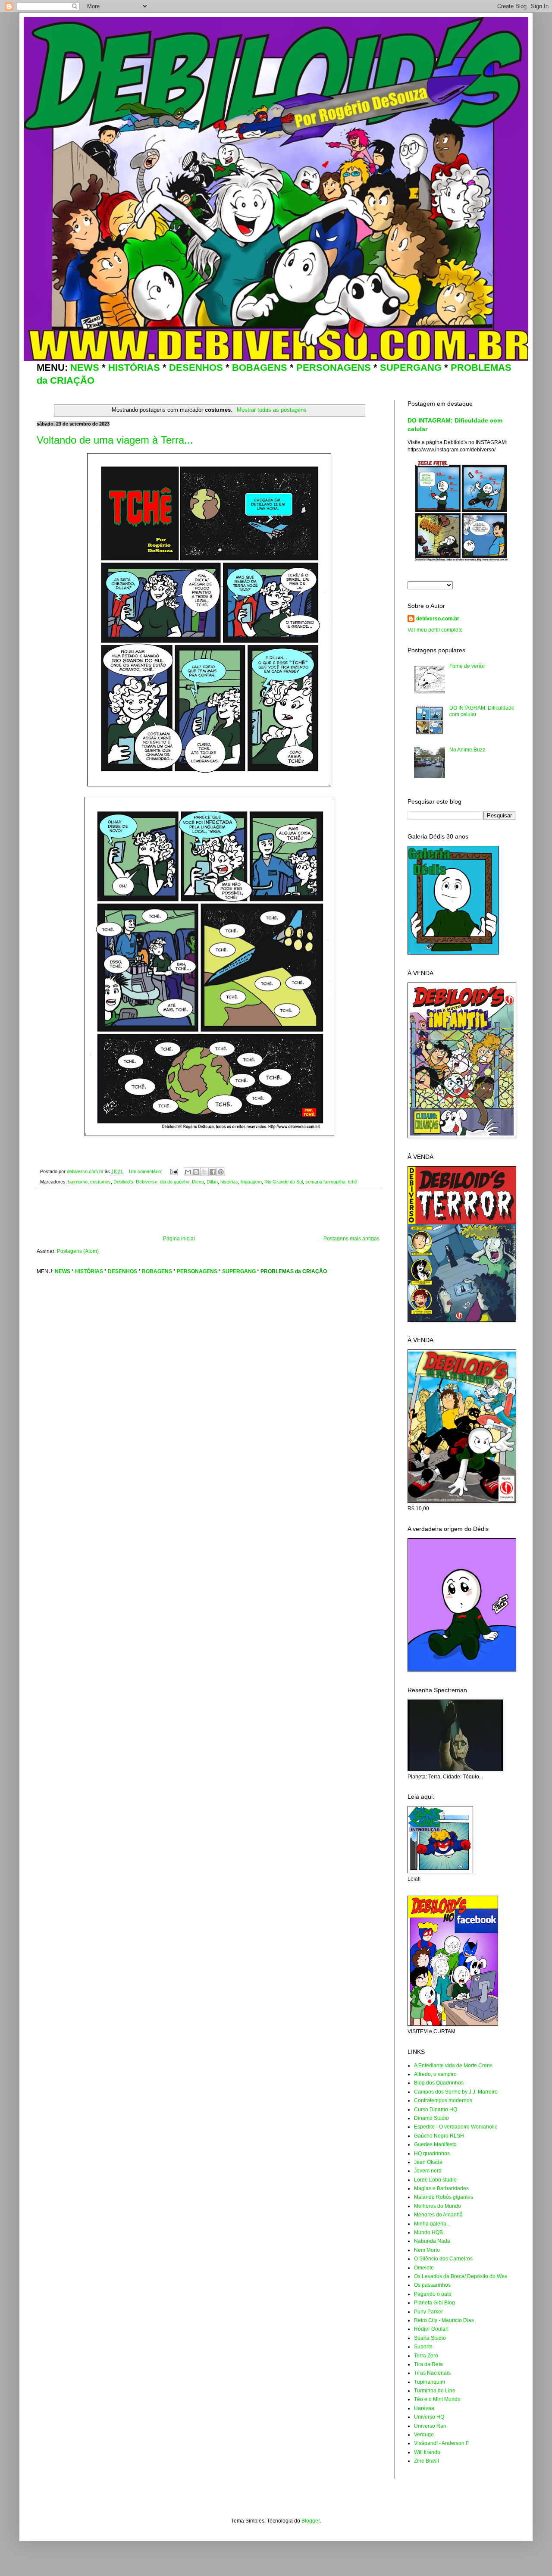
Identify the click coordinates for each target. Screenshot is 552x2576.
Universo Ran (430, 2426)
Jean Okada (428, 2162)
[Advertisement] (209, 1212)
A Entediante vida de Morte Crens (453, 2066)
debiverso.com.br (438, 619)
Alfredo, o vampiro (435, 2074)
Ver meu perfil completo (435, 630)
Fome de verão (467, 666)
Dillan (212, 1182)
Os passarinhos (432, 2285)
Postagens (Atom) (78, 1251)
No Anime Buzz (467, 750)
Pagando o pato (433, 2294)
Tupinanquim (430, 2382)
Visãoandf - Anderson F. (442, 2443)
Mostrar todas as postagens (271, 410)
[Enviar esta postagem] (174, 1171)
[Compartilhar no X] (204, 1172)
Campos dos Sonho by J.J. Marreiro (456, 2092)
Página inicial (179, 1239)
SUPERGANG (411, 368)
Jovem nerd (428, 2171)
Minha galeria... (432, 2224)
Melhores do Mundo (438, 2206)
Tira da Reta (428, 2364)
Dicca (198, 1182)
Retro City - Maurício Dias (444, 2320)
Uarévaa (424, 2408)
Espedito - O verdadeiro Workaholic (456, 2127)
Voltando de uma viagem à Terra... (115, 440)
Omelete (424, 2268)
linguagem (251, 1182)
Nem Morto (427, 2250)
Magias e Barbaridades (441, 2188)
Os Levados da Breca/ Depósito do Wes (461, 2276)
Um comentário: (146, 1171)
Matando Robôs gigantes (444, 2197)
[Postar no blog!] (196, 1172)
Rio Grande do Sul (284, 1182)
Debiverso (147, 1182)
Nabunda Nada (432, 2241)
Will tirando (427, 2452)
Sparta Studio (430, 2338)
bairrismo (78, 1182)
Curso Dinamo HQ (436, 2110)
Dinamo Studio (431, 2118)
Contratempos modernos (443, 2100)
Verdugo (424, 2435)
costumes (100, 1182)
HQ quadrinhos (432, 2153)
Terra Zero (426, 2356)
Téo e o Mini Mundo (437, 2399)
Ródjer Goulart (431, 2329)
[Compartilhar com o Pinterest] (221, 1172)
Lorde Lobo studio (435, 2180)
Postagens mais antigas (351, 1239)
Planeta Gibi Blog (434, 2303)
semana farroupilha (325, 1182)
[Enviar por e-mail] (188, 1172)
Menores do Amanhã (438, 2215)
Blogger (310, 2521)
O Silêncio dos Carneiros (443, 2259)
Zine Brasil (427, 2461)
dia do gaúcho (175, 1182)
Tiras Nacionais (432, 2373)
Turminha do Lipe (435, 2391)
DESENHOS (196, 368)
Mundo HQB (428, 2232)
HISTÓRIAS (134, 368)
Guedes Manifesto (435, 2144)
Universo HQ (429, 2417)
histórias (229, 1182)
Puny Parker (428, 2312)
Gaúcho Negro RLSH (439, 2136)
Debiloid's (123, 1182)
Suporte (423, 2347)
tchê (353, 1182)
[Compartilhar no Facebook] (213, 1172)
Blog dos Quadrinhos (439, 2083)
